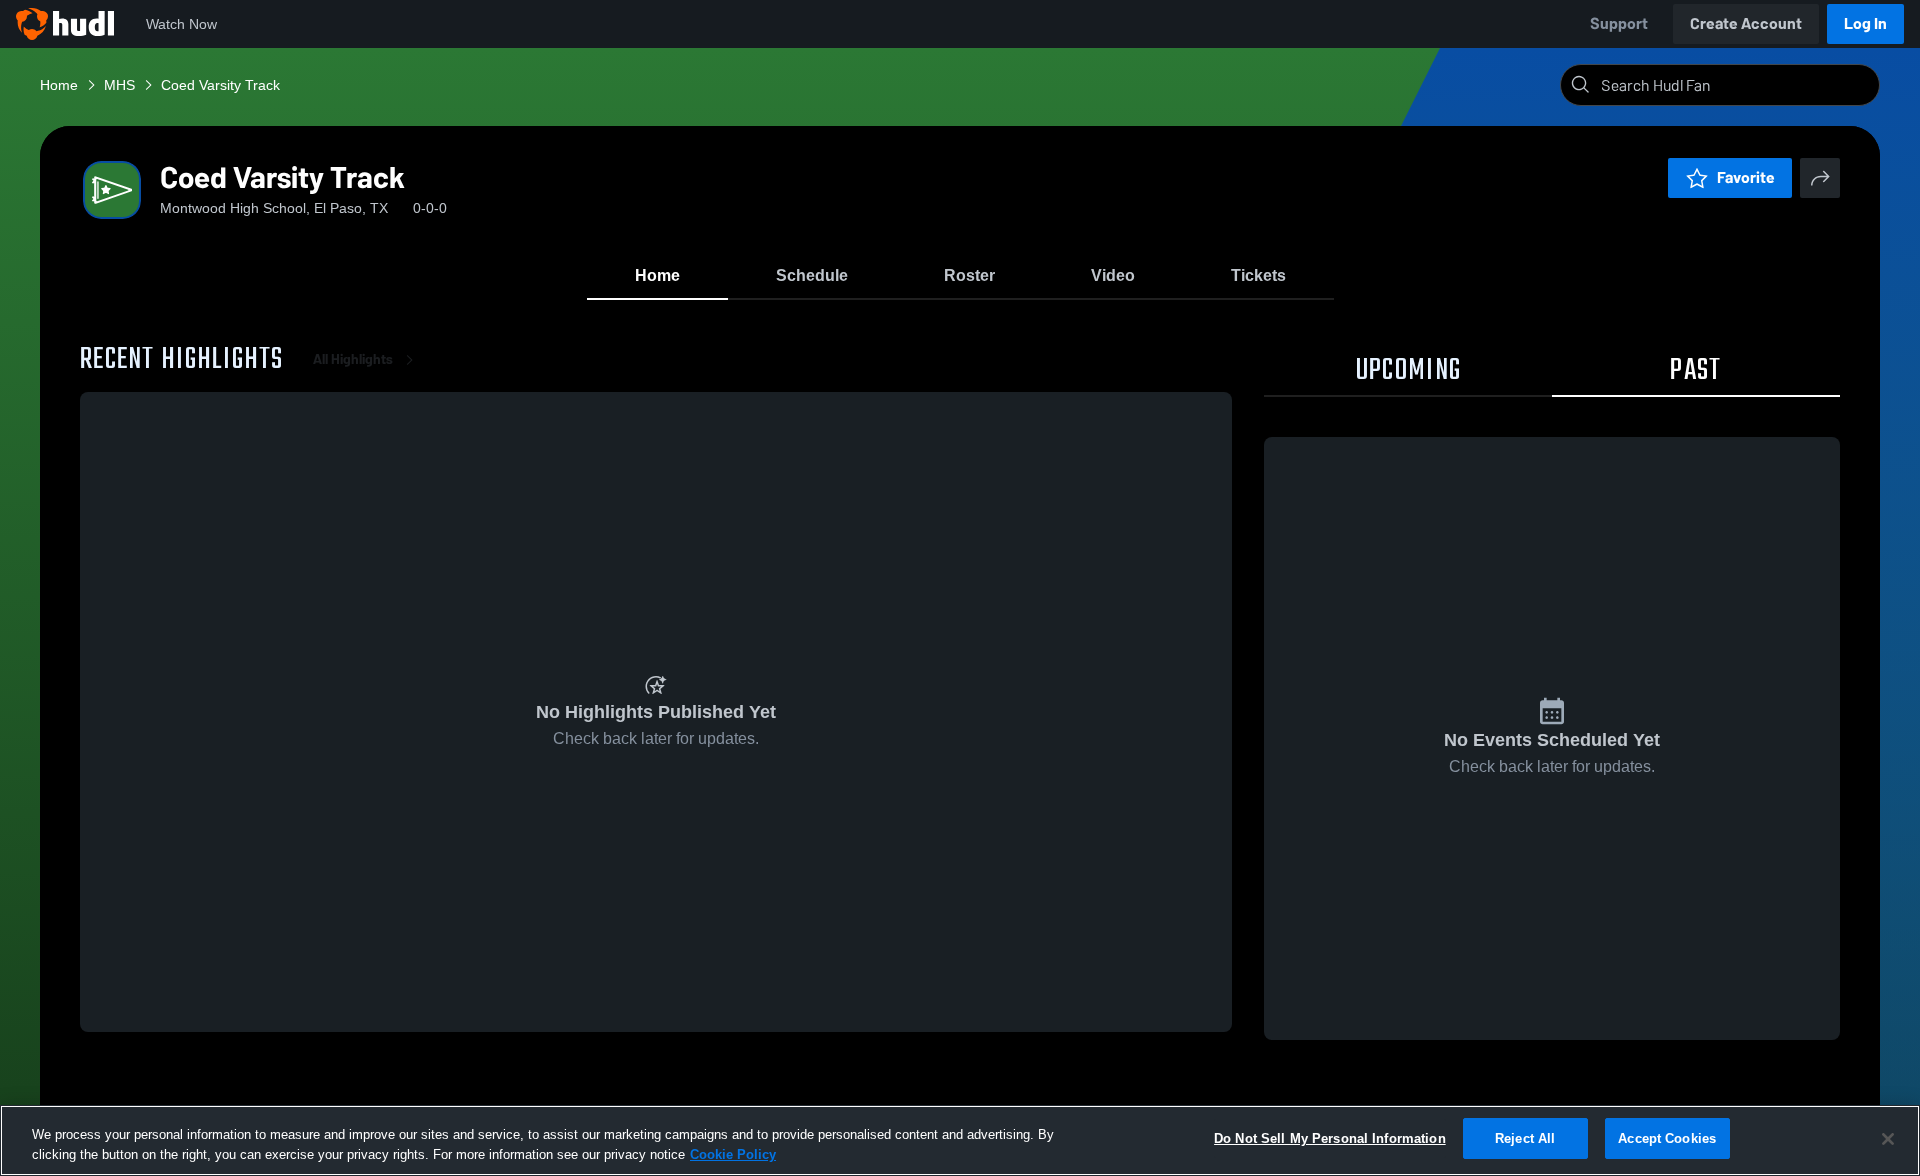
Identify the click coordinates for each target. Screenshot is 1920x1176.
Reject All (1525, 1138)
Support (1619, 23)
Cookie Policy (733, 1154)
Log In (1865, 23)
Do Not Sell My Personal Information (1330, 1138)
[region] (960, 1140)
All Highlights (353, 359)
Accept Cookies (1667, 1138)
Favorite (1746, 177)
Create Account (1746, 23)
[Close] (1888, 1139)
